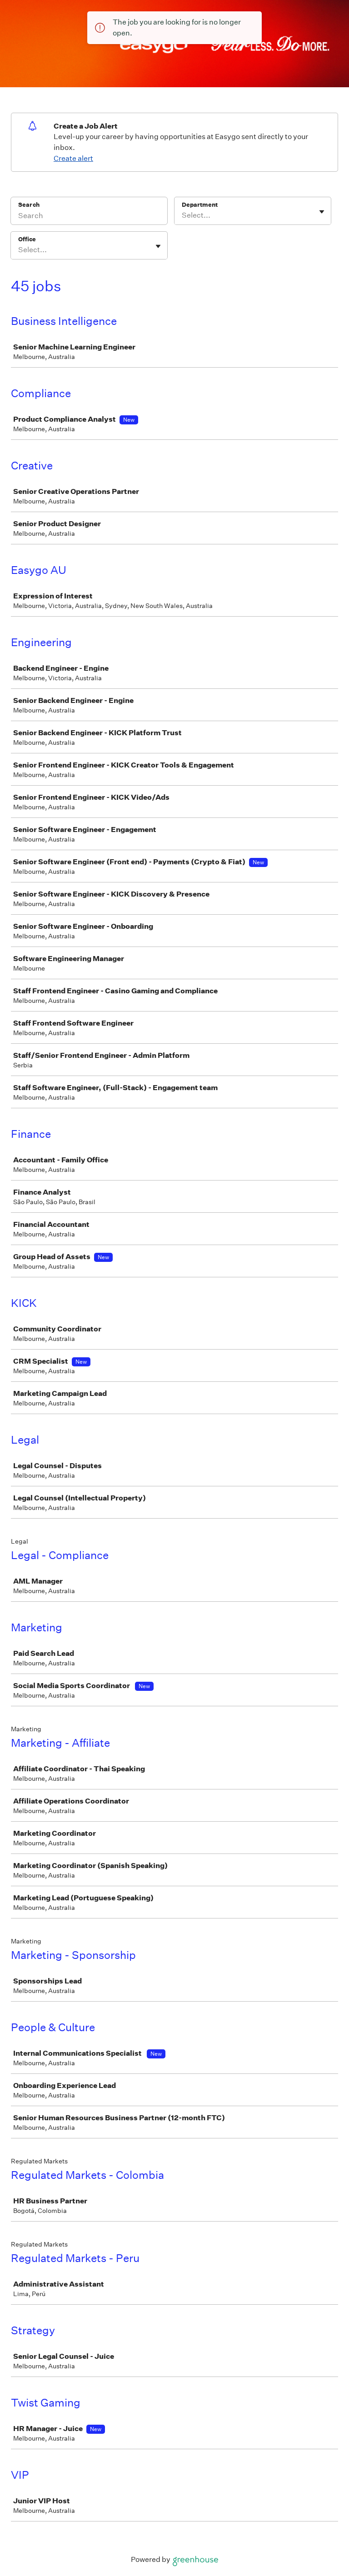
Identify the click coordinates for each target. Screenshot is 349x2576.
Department (200, 205)
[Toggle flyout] (322, 212)
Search (29, 205)
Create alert (73, 158)
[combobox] (182, 215)
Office (27, 239)
